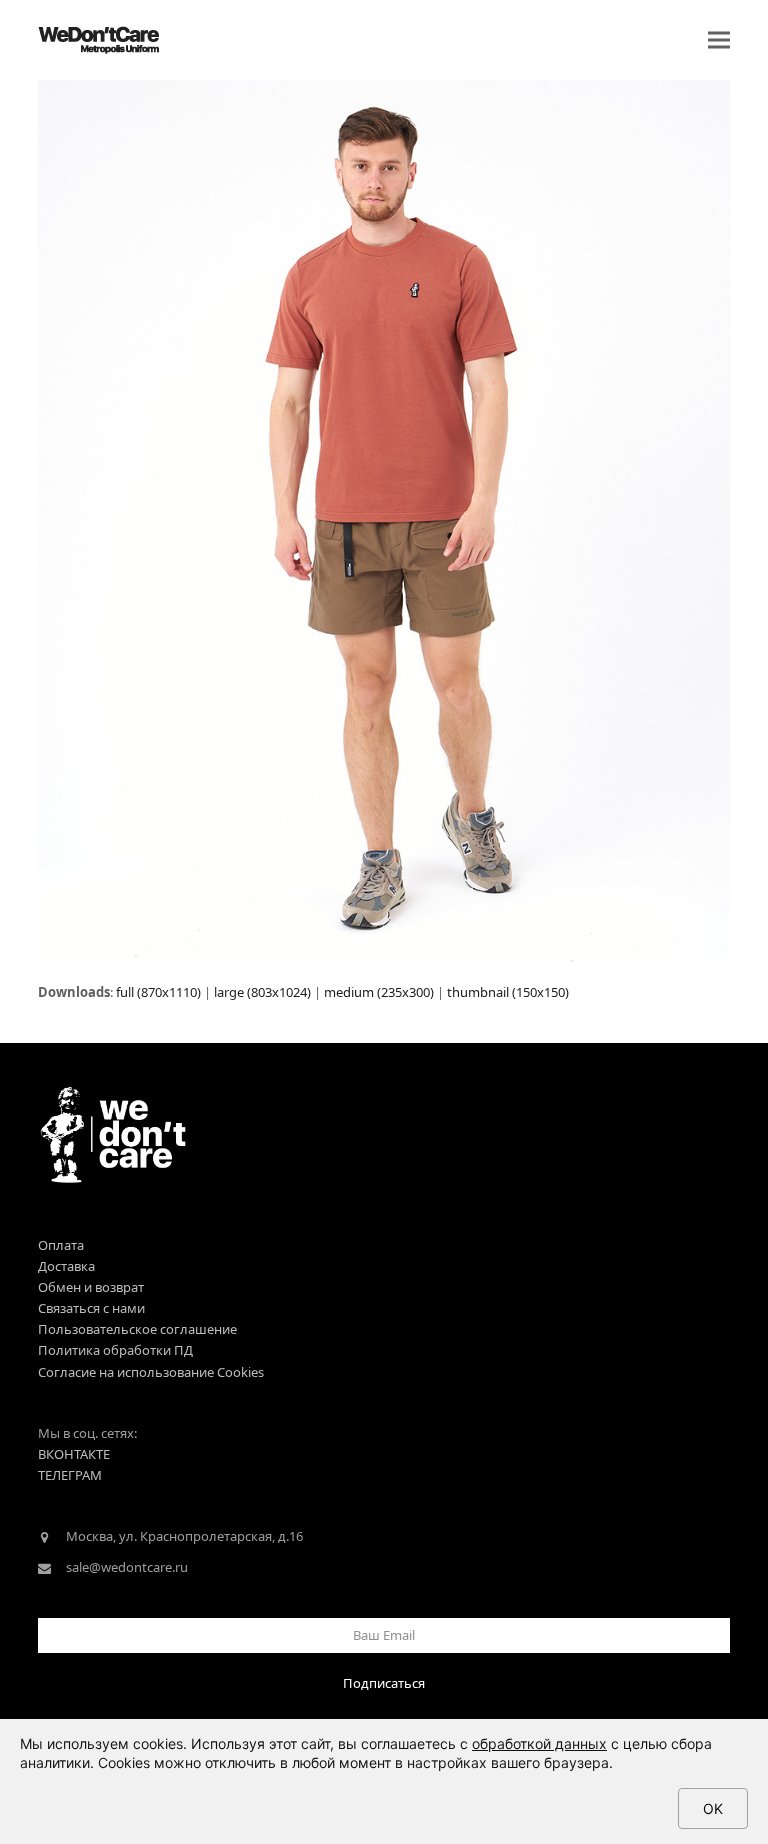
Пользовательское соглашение (137, 1329)
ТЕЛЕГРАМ (70, 1475)
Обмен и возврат (91, 1287)
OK (713, 1808)
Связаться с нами (91, 1308)
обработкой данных (539, 1743)
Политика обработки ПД (115, 1350)
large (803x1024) (262, 992)
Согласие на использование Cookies (151, 1372)
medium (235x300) (379, 992)
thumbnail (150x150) (508, 992)
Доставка (66, 1266)
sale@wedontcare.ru (127, 1567)
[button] (719, 40)
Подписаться (384, 1683)
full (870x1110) (158, 992)
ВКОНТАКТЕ (74, 1454)
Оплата (61, 1245)
